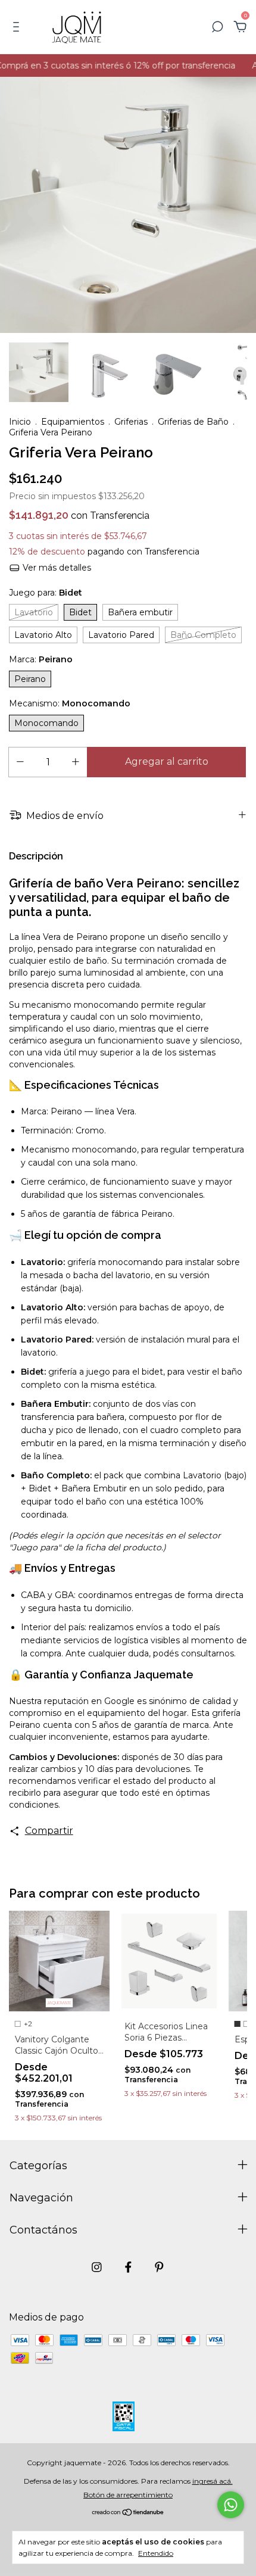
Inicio (20, 422)
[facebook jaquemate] (128, 2267)
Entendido (156, 2553)
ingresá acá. (213, 2481)
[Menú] (18, 27)
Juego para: (46, 593)
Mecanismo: (70, 703)
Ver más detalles (56, 568)
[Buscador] (217, 27)
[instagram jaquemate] (97, 2267)
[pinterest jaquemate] (159, 2267)
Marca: (41, 659)
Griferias (131, 422)
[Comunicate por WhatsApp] (231, 2505)
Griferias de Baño (193, 422)
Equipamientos (73, 422)
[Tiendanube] (128, 2513)
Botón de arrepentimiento (128, 2495)
